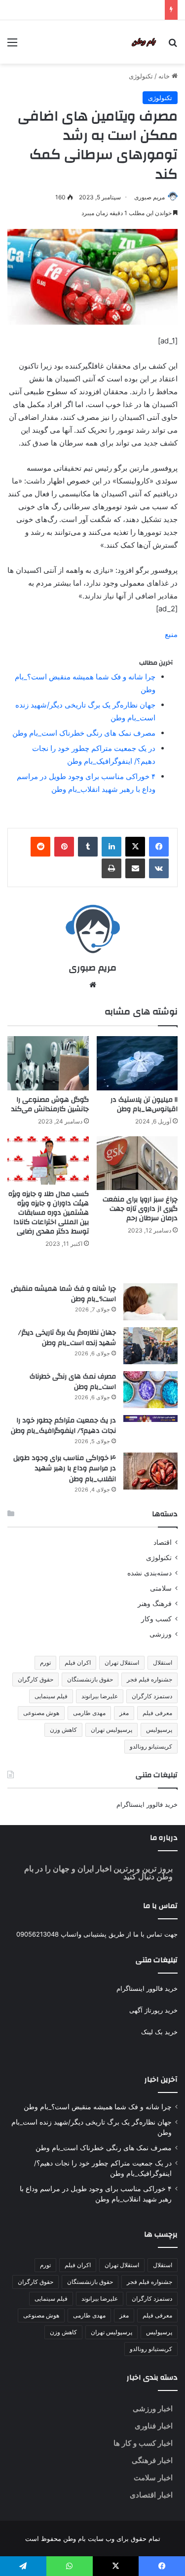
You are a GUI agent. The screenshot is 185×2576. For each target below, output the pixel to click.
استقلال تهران (122, 1662)
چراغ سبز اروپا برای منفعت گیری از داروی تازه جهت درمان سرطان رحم (140, 1209)
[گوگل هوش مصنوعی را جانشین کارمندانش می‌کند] (48, 1063)
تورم (45, 1662)
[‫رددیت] (40, 847)
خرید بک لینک (159, 2032)
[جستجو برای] (173, 46)
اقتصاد (163, 1542)
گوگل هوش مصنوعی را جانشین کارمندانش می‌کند (50, 1104)
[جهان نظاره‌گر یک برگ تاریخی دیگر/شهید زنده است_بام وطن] (150, 1346)
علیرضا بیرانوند (100, 1696)
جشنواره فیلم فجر (149, 1679)
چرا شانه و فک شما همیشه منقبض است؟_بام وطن (63, 1294)
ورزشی (161, 1634)
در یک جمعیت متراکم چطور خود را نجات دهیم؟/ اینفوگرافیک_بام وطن (63, 1426)
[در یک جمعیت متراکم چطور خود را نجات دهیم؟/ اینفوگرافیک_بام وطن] (150, 1419)
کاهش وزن (63, 1730)
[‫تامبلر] (88, 847)
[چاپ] (111, 868)
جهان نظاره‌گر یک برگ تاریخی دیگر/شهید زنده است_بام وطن (67, 1338)
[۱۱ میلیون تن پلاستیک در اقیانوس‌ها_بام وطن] (137, 1063)
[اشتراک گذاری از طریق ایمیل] (135, 868)
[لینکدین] (111, 847)
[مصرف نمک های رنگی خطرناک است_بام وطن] (150, 1390)
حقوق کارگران (36, 1679)
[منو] (12, 46)
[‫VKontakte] (159, 868)
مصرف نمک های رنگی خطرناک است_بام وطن (84, 733)
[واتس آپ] (70, 2566)
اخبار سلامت (153, 2478)
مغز (124, 1713)
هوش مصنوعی (41, 1713)
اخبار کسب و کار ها (143, 2443)
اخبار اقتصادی (151, 2495)
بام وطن (74, 2539)
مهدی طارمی (89, 1713)
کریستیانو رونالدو (151, 1746)
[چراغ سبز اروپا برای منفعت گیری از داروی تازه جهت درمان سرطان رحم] (137, 1163)
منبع (171, 634)
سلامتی (161, 1588)
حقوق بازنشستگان (90, 1679)
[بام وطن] (146, 42)
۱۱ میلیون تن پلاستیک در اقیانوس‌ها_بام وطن (144, 1104)
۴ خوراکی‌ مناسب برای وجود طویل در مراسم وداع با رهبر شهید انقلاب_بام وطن (65, 1469)
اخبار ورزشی (153, 2408)
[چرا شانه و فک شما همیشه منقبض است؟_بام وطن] (150, 1302)
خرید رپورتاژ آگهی (153, 2010)
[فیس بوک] (159, 847)
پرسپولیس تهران (111, 1730)
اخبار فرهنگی (152, 2460)
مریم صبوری (149, 197)
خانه (165, 76)
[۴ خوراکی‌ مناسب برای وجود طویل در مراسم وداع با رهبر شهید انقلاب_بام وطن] (150, 1471)
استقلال (163, 1662)
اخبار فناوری (154, 2426)
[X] (135, 847)
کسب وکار (156, 1619)
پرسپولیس (159, 1730)
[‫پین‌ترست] (64, 847)
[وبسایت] (93, 985)
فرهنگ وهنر (155, 1604)
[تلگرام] (23, 2566)
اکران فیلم (78, 1662)
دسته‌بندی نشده (149, 1573)
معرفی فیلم (157, 1713)
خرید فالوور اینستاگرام (147, 1804)
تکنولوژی (141, 76)
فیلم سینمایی (51, 1696)
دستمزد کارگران (152, 1696)
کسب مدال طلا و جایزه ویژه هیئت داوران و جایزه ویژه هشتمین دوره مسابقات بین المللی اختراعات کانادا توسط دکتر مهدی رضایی (49, 1213)
